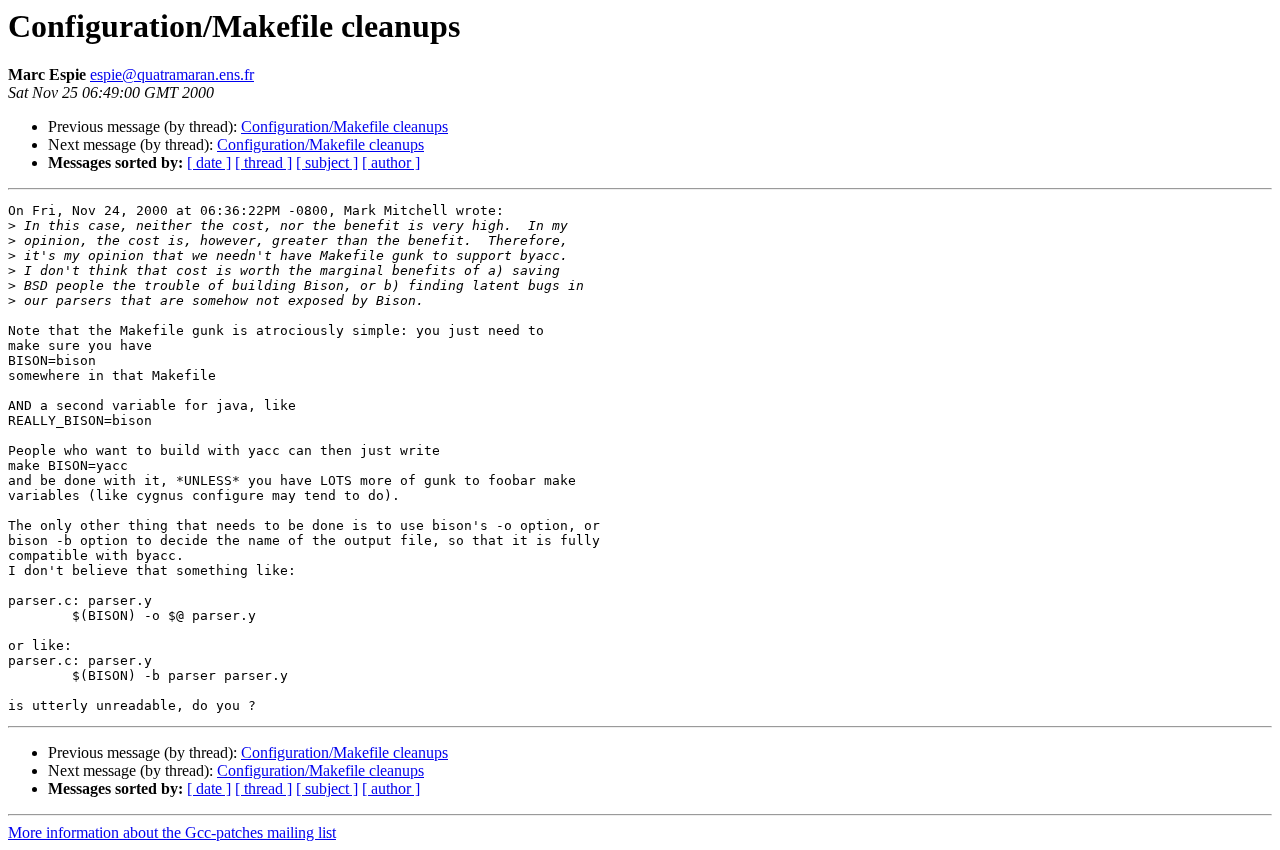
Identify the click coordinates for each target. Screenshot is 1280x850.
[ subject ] (327, 162)
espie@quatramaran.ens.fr (172, 74)
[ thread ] (263, 162)
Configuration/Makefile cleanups (344, 126)
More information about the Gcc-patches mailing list (172, 832)
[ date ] (209, 162)
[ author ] (391, 162)
